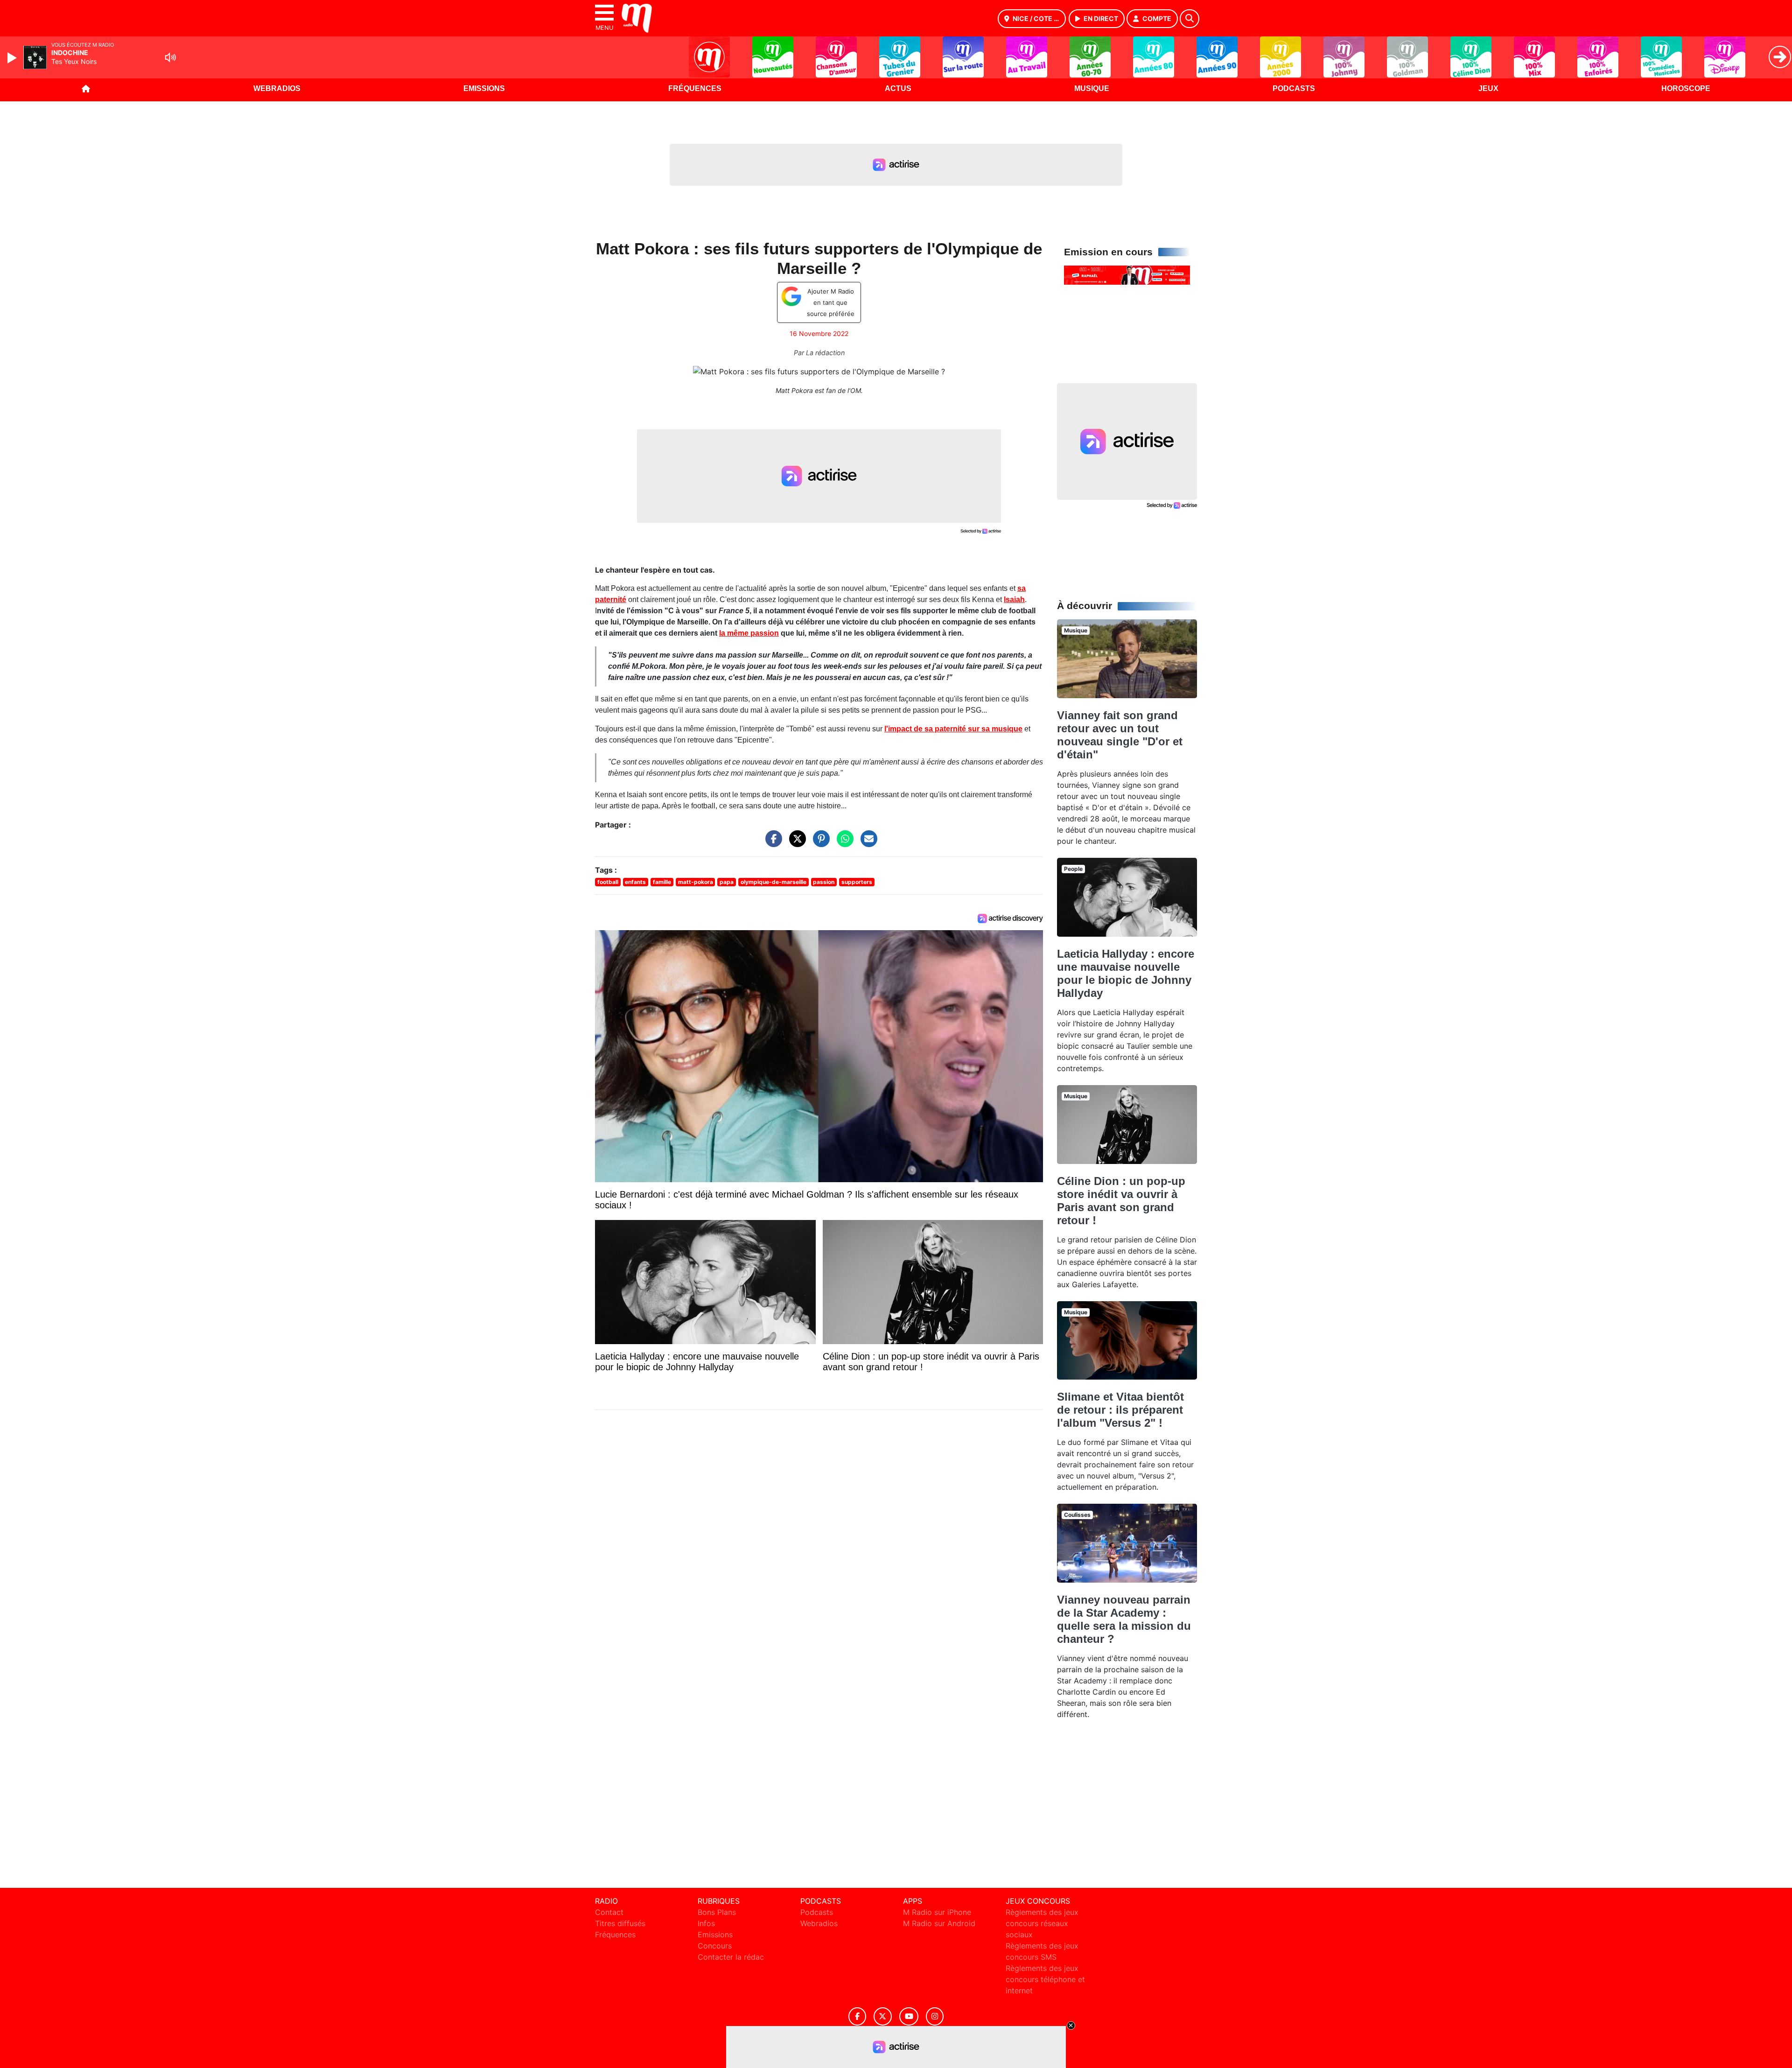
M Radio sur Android (939, 1923)
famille (662, 882)
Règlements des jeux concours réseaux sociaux (1042, 1923)
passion (824, 882)
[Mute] (170, 57)
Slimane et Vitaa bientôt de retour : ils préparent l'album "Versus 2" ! (1120, 1410)
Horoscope (1686, 88)
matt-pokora (696, 882)
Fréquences (695, 88)
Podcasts (1294, 88)
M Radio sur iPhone (937, 1912)
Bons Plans (717, 1912)
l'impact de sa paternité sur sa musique (953, 729)
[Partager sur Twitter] (795, 843)
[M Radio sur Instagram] (935, 2016)
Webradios (277, 88)
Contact (609, 1912)
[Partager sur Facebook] (771, 843)
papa (727, 882)
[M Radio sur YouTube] (909, 2016)
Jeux (1488, 88)
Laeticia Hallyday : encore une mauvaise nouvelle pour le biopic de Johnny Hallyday (1126, 973)
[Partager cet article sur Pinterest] (819, 843)
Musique (1092, 88)
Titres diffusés (620, 1923)
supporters (857, 882)
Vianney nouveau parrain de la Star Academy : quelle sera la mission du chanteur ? (1124, 1619)
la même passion (749, 633)
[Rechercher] (1190, 19)
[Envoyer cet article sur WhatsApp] (843, 843)
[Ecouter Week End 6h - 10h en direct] (1127, 274)
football (608, 882)
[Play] (13, 58)
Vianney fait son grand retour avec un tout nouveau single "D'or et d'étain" (1120, 735)
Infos (706, 1923)
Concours (715, 1946)
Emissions (484, 88)
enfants (635, 882)
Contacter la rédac (731, 1957)
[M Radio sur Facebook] (857, 2016)
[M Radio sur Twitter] (883, 2016)
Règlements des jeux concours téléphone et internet (1045, 1979)
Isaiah (1014, 599)
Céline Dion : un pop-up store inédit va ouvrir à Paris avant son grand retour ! (1121, 1201)
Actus (898, 88)
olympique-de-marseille (773, 882)
